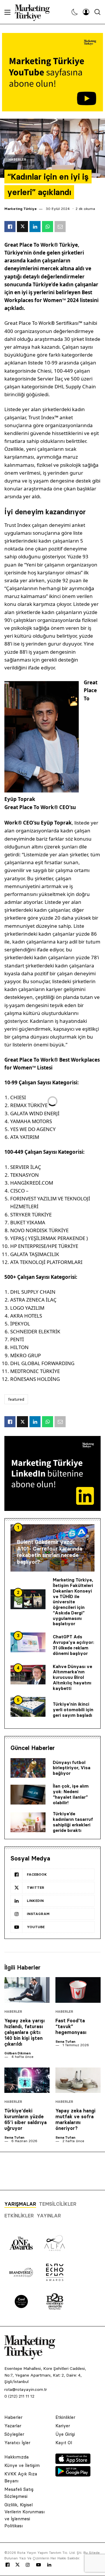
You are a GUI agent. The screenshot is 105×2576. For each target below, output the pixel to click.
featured (16, 1399)
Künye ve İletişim (22, 2465)
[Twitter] (17, 2565)
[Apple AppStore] (73, 2462)
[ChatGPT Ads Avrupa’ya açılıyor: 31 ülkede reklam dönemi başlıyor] (28, 1642)
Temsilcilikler (58, 2204)
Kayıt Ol (64, 2443)
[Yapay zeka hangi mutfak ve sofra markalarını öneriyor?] (78, 2080)
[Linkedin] (49, 2565)
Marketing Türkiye (21, 209)
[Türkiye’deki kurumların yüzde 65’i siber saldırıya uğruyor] (27, 2080)
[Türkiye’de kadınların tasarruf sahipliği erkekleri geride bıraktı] (28, 1822)
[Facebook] (8, 2565)
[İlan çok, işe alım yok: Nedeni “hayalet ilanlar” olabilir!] (28, 1795)
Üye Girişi (65, 2434)
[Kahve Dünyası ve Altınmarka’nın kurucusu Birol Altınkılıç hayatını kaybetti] (28, 1675)
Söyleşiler (14, 2434)
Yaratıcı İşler (17, 2443)
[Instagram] (27, 2565)
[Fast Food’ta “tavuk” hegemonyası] (78, 1990)
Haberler (17, 160)
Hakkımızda (16, 2457)
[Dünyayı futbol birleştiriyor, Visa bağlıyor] (28, 1768)
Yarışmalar (20, 2204)
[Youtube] (38, 2565)
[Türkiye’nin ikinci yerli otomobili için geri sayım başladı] (28, 1707)
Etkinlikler (19, 2216)
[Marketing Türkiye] (35, 12)
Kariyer (63, 2426)
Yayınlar (49, 2216)
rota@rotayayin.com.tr (26, 2389)
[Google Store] (73, 2475)
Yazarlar (13, 2426)
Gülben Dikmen (17, 2053)
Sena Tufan (65, 2041)
